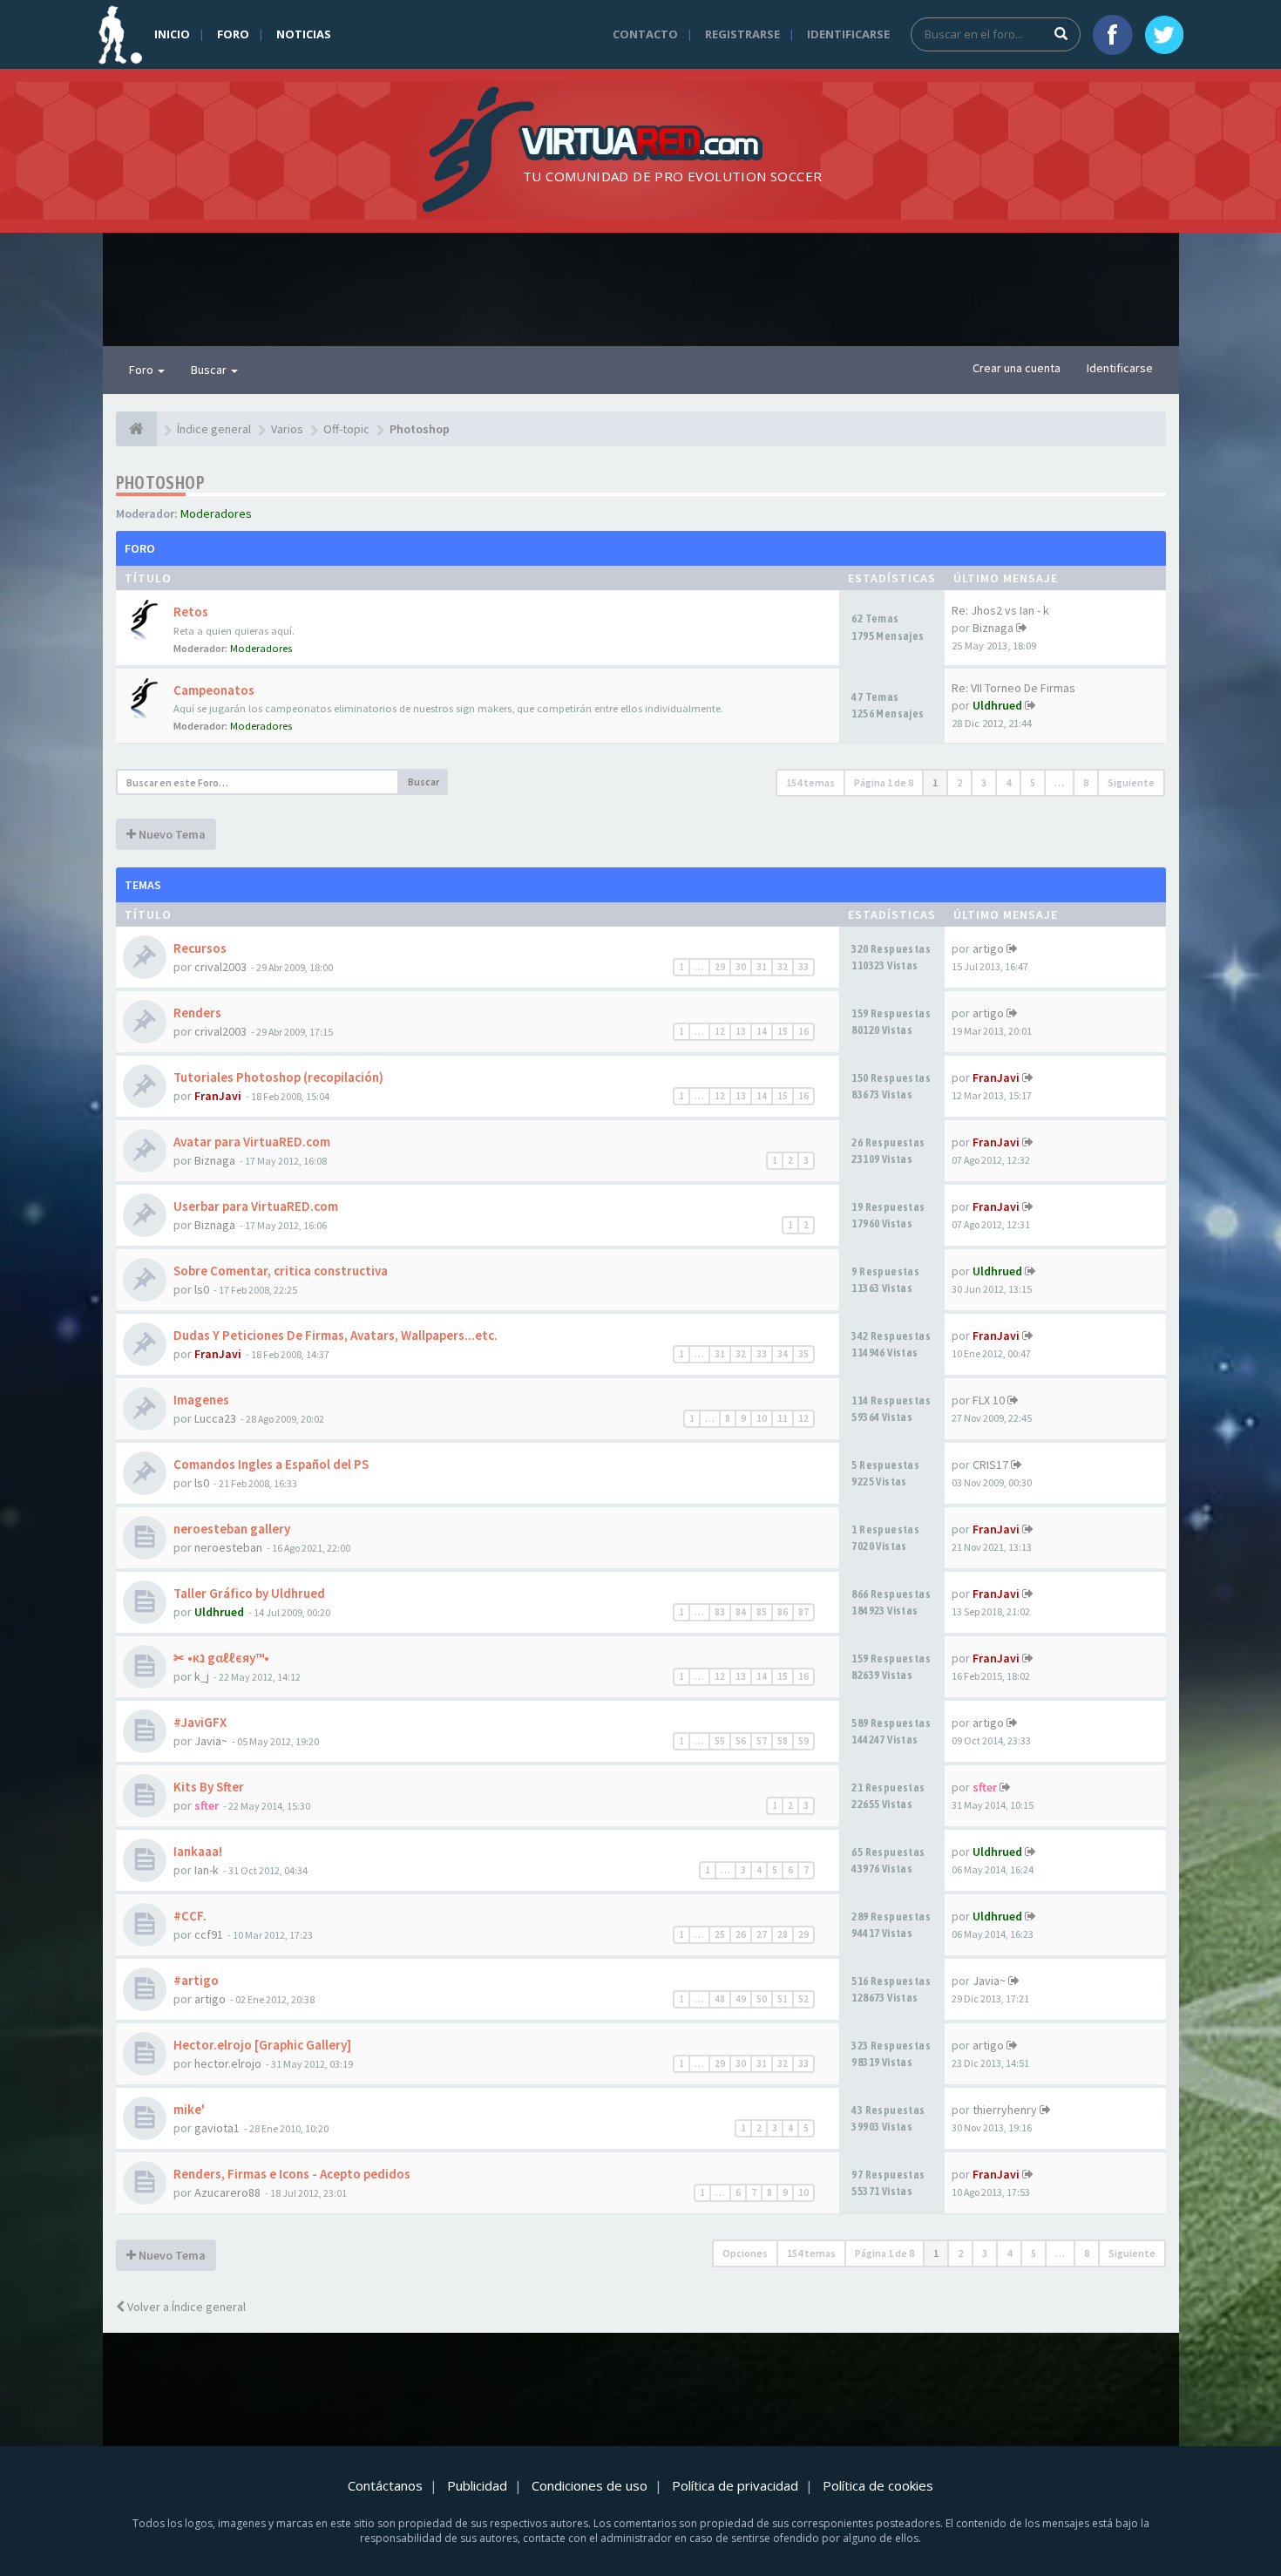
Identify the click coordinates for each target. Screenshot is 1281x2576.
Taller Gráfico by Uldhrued (249, 1593)
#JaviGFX (200, 1722)
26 (741, 1934)
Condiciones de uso (590, 2485)
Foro (233, 34)
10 (762, 1418)
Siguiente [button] (1131, 782)
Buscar (210, 370)
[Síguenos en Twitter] (1164, 35)
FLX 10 (989, 1400)
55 (720, 1741)
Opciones (745, 2253)
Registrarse (742, 34)
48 (720, 1999)
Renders (197, 1013)
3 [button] (984, 782)
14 (762, 1031)
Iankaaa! (198, 1851)
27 (762, 1934)
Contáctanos (385, 2485)
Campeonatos (214, 690)
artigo (988, 948)
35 (803, 1354)
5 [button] (1033, 782)
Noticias (304, 34)
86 (783, 1612)
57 (762, 1741)
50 (762, 1999)
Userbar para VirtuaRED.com (256, 1206)
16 (803, 1031)
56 (741, 1741)
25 (720, 1934)
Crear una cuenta (1017, 368)
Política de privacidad (735, 2485)
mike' (189, 2109)
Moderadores (216, 513)
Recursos (200, 948)
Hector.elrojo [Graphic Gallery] (262, 2045)
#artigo (196, 1980)
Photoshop (161, 483)
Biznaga (993, 628)
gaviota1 (217, 2128)
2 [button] (959, 782)
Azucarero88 (227, 2192)
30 (741, 967)
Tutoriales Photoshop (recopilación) (278, 1077)
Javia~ (211, 1741)
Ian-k (207, 1870)
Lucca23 (215, 1418)
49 (741, 1999)
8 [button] (1086, 782)
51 (783, 1999)
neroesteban (228, 1547)
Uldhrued (997, 705)
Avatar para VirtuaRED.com (252, 1142)
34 (783, 1354)
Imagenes (201, 1400)
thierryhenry (1005, 2110)
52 (803, 1999)
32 (783, 967)
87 (803, 1612)
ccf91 (209, 1934)
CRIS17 (990, 1465)
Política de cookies (878, 2485)
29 (720, 967)
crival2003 (220, 967)
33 (803, 967)
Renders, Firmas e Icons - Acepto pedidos (292, 2174)
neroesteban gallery (232, 1529)
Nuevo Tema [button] (171, 834)
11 (783, 1418)
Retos (191, 612)
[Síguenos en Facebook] (1113, 35)
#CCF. (190, 1916)
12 (720, 1031)
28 (783, 1934)
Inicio (172, 34)
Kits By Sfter (209, 1787)
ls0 (202, 1289)
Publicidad (477, 2485)
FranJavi (218, 1096)
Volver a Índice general (185, 2307)
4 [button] (1008, 782)
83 (720, 1612)
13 (741, 1031)
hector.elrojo (228, 2063)
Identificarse (848, 34)
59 (803, 1741)
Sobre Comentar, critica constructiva (281, 1271)
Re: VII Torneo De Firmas (1013, 688)
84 (741, 1612)
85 (762, 1612)
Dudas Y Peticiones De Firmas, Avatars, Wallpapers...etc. (335, 1335)
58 (783, 1741)
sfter (207, 1805)
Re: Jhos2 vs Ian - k (1000, 610)
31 (762, 967)
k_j (202, 1676)
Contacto (645, 34)
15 (783, 1031)
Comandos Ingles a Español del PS (271, 1464)
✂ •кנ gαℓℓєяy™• (221, 1658)
